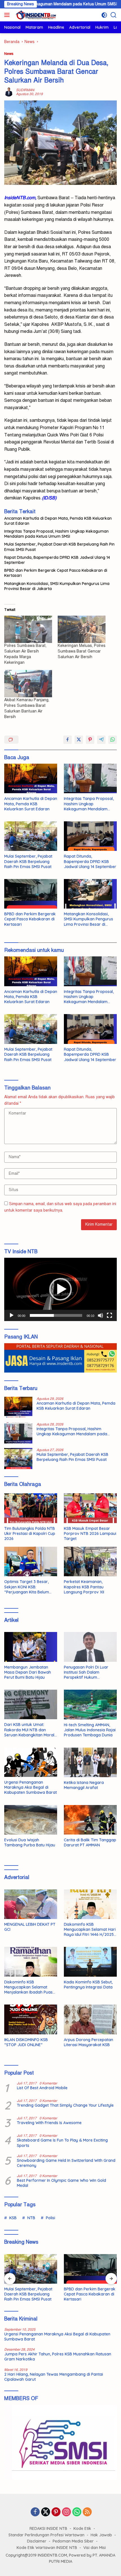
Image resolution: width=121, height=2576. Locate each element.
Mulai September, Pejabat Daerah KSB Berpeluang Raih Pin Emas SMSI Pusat (59, 547)
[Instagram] (66, 2512)
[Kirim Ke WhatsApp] (113, 740)
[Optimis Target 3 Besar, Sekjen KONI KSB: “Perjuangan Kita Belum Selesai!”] (31, 1561)
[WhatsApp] (77, 2512)
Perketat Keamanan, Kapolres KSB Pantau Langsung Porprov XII (84, 1587)
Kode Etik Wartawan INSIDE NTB (47, 2548)
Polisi (51, 2218)
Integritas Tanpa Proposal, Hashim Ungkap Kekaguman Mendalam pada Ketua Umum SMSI (56, 534)
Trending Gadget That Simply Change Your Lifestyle (65, 2105)
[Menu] (8, 15)
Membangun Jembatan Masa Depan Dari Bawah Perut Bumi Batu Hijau (28, 1672)
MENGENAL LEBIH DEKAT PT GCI (30, 1927)
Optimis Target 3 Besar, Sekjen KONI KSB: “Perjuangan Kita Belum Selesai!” (27, 1587)
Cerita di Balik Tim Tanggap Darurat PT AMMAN (90, 1842)
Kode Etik (82, 2528)
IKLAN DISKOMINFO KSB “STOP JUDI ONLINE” (26, 2042)
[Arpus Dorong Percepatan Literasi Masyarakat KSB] (90, 2019)
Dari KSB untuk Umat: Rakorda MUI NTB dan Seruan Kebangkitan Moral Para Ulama (29, 1730)
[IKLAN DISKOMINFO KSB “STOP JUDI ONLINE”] (31, 2019)
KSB (13, 2218)
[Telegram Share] (101, 740)
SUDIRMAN (25, 90)
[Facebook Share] (68, 740)
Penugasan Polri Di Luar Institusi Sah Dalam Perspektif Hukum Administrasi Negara (86, 1672)
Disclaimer (37, 2541)
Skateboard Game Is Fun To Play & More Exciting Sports (62, 2143)
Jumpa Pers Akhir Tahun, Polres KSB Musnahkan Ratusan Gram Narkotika (58, 2357)
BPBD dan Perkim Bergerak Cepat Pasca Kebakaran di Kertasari (56, 573)
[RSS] (87, 2512)
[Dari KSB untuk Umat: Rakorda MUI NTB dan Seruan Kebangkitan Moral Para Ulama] (31, 1704)
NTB (31, 2218)
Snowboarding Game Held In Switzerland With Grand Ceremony (66, 2163)
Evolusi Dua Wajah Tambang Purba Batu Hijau (30, 1842)
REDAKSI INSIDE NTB (48, 2528)
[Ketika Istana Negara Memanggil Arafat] (90, 1762)
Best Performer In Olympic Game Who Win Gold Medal (61, 2183)
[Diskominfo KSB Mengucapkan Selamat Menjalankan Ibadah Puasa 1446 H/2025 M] (31, 1962)
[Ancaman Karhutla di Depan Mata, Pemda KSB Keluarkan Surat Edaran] (31, 778)
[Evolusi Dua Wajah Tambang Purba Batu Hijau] (31, 1820)
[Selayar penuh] (109, 1315)
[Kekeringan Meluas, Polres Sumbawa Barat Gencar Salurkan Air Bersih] (82, 629)
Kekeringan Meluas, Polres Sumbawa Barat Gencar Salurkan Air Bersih (82, 651)
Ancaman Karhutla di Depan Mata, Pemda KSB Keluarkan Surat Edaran (58, 521)
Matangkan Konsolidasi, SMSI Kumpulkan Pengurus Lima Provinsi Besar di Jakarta (57, 586)
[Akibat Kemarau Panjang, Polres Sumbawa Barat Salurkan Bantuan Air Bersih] (28, 684)
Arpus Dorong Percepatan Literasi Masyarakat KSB (88, 2042)
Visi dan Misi (95, 2548)
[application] (60, 1289)
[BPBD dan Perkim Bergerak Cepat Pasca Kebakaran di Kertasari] (31, 894)
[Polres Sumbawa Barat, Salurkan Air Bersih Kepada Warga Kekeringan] (28, 629)
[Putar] (12, 1315)
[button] (60, 1289)
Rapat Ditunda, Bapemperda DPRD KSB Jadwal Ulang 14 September (57, 560)
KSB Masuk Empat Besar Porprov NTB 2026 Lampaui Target (90, 1534)
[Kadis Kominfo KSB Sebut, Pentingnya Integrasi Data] (90, 1962)
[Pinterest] (56, 2512)
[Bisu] (100, 1315)
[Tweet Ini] (79, 740)
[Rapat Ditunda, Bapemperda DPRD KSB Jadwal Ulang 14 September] (90, 836)
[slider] (56, 1315)
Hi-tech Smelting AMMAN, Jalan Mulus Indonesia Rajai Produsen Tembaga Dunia (90, 1730)
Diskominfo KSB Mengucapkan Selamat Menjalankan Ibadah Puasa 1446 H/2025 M (30, 1987)
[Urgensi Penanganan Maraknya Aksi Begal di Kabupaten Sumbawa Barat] (31, 1762)
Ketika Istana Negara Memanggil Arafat (84, 1785)
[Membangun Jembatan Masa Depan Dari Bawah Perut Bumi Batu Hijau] (31, 1647)
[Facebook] (35, 2512)
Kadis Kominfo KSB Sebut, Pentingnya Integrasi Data (88, 1985)
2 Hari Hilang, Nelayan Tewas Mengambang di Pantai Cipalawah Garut (54, 2377)
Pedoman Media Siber (73, 2541)
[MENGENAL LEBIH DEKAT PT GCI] (31, 1904)
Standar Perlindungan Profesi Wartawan (46, 2535)
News (9, 54)
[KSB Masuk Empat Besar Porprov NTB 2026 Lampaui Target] (90, 1508)
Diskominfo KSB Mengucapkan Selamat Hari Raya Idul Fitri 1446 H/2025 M (90, 1930)
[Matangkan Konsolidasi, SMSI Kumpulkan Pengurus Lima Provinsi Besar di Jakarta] (90, 894)
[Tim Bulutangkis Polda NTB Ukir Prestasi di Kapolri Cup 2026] (31, 1508)
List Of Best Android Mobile (42, 2088)
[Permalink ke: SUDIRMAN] (9, 92)
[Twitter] (46, 2512)
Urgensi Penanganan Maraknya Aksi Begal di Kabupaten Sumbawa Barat (31, 1787)
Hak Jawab (101, 2535)
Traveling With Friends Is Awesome (49, 2123)
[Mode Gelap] (104, 15)
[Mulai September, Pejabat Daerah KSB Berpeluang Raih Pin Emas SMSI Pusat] (31, 836)
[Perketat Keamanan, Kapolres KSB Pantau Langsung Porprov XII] (90, 1561)
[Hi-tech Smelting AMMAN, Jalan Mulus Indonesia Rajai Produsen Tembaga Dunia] (90, 1705)
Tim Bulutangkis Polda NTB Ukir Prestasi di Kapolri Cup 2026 (30, 1534)
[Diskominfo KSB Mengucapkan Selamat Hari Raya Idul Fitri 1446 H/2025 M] (90, 1904)
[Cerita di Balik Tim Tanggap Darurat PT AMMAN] (90, 1820)
